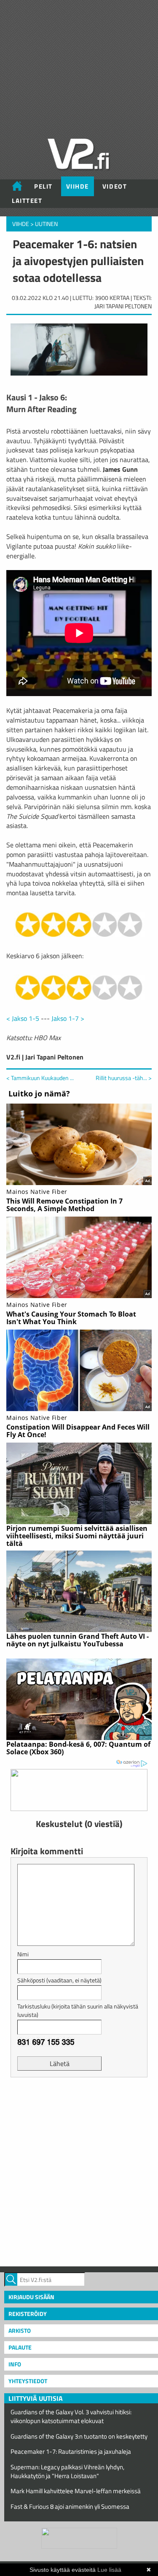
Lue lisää (109, 2570)
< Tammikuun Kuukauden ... (40, 1078)
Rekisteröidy (28, 2314)
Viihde (78, 186)
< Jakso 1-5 (23, 1018)
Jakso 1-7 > (68, 1018)
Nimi (23, 1954)
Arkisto (20, 2330)
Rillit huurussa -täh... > (124, 1078)
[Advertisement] (79, 2171)
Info (15, 2364)
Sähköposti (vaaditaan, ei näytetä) (59, 1980)
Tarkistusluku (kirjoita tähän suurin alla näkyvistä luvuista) (78, 2010)
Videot (115, 186)
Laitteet (27, 201)
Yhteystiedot (28, 2381)
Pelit (43, 186)
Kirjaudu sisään (31, 2297)
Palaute (20, 2347)
